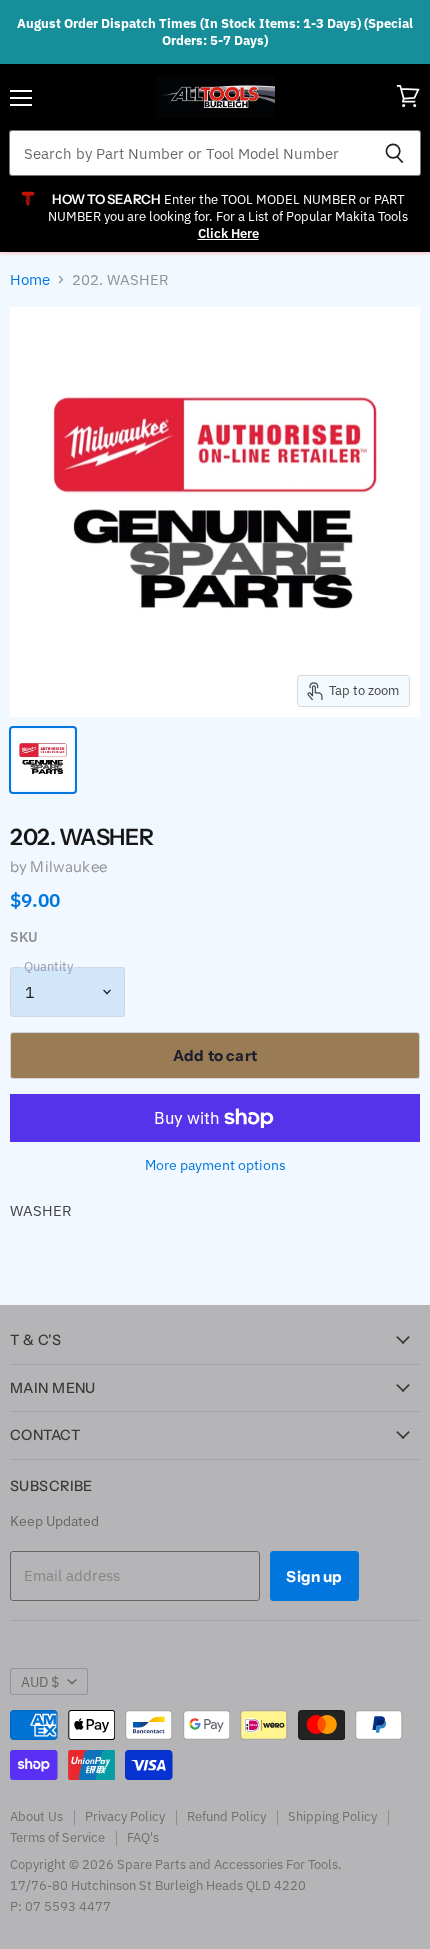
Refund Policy (226, 1816)
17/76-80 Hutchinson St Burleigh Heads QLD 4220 (158, 1885)
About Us (36, 1816)
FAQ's (143, 1837)
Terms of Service (57, 1837)
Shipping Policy (332, 1816)
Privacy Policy (125, 1816)
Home (30, 279)
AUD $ (40, 1682)
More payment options (215, 1165)
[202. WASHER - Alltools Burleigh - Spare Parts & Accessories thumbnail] (43, 760)
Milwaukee (68, 866)
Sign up (314, 1576)
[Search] (394, 153)
